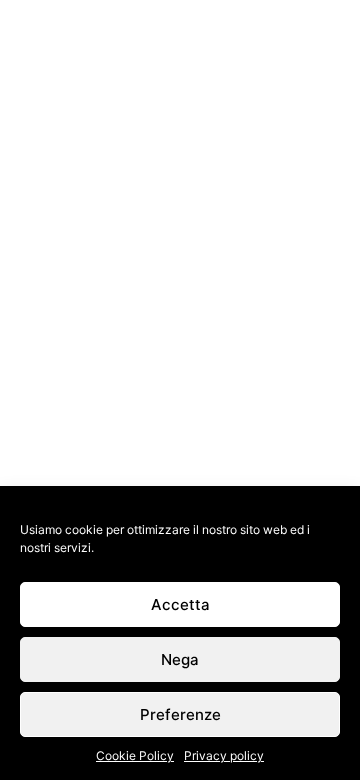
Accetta (180, 604)
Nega (180, 659)
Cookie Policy (135, 755)
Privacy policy (224, 755)
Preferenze (180, 714)
